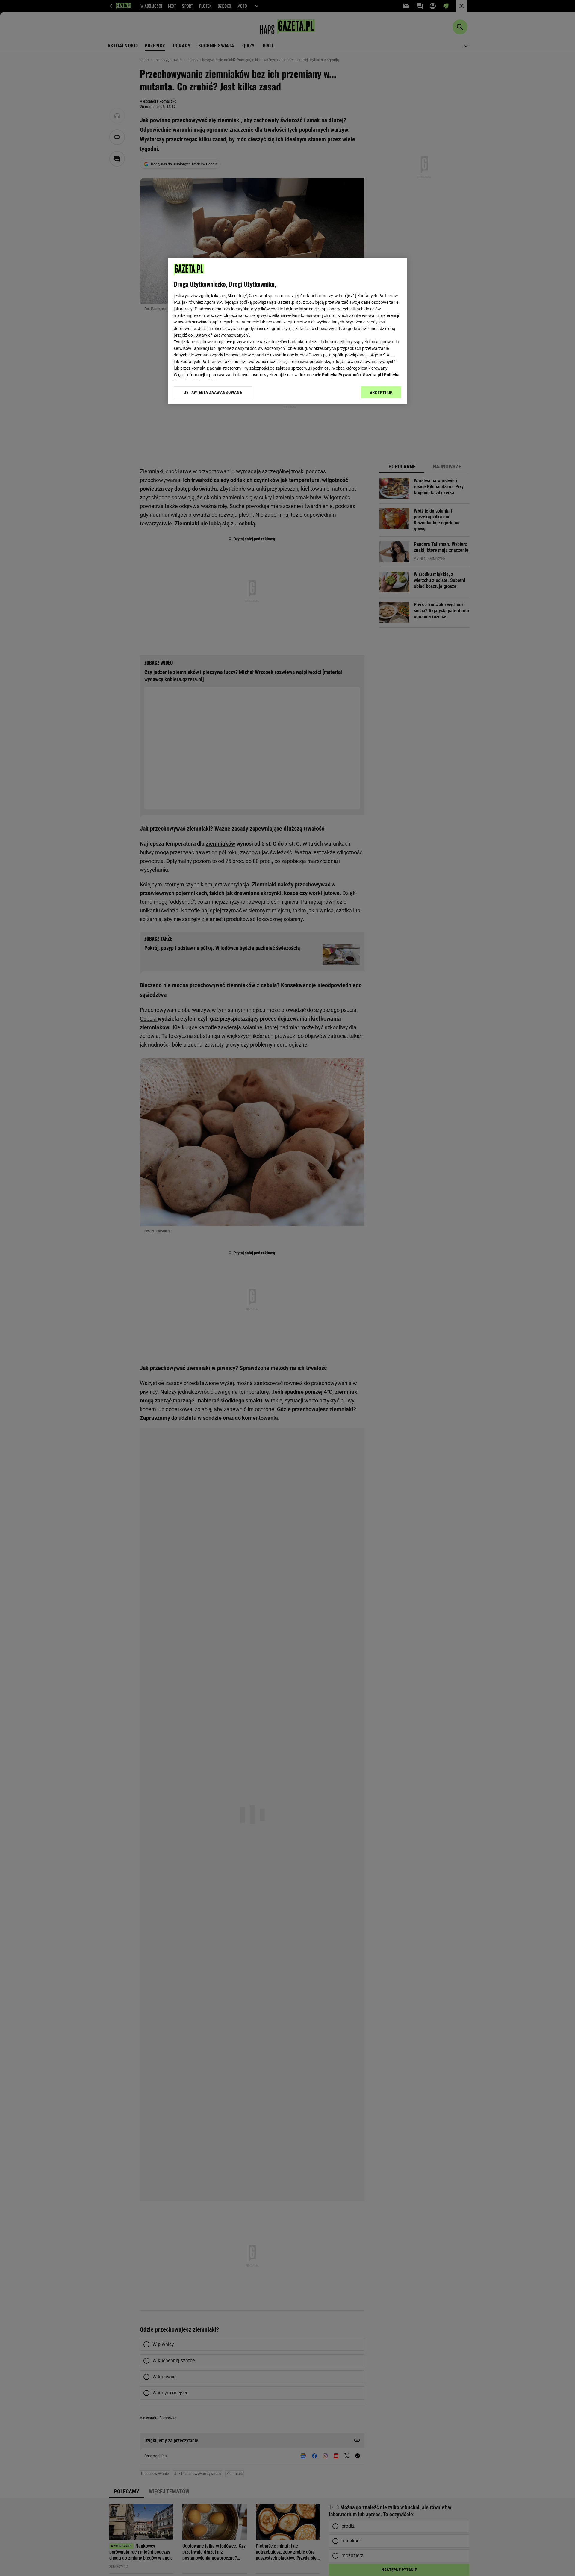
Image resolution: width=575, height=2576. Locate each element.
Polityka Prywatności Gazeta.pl (352, 375)
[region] (287, 331)
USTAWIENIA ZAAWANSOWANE (213, 392)
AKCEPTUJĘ (381, 393)
